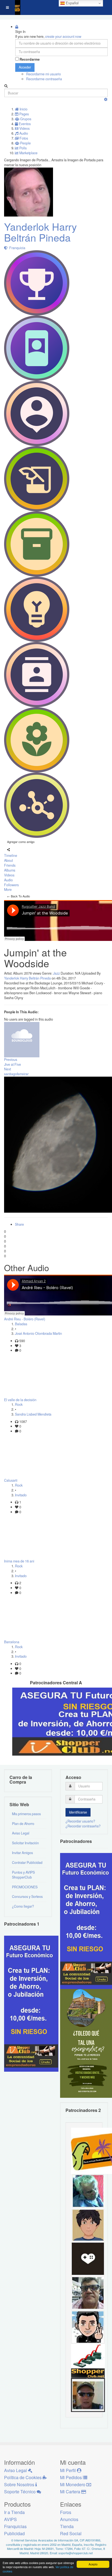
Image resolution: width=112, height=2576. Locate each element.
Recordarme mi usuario (43, 74)
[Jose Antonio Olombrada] (31, 2003)
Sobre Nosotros (20, 2484)
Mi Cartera (71, 2492)
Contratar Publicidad (27, 1862)
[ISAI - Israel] (88, 2225)
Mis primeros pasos (26, 1814)
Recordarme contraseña (44, 79)
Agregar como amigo (21, 842)
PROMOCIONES (25, 1887)
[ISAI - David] (88, 2259)
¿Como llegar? (23, 1906)
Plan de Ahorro (23, 1824)
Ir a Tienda (14, 2512)
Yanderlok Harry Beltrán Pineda (41, 232)
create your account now (63, 36)
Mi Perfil (69, 2470)
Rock (19, 1404)
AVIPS (10, 2519)
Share (19, 1224)
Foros (66, 2512)
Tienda (67, 2526)
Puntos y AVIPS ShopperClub (23, 1875)
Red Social (71, 2533)
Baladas (21, 1324)
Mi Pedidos (71, 2477)
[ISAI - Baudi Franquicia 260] (88, 2361)
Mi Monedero (73, 2484)
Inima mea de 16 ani (19, 1561)
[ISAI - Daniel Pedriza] (88, 2293)
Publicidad (14, 2533)
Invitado (21, 1495)
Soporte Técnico (20, 2492)
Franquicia (16, 248)
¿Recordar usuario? (80, 1821)
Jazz (56, 973)
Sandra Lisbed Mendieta (33, 1414)
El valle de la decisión (20, 1400)
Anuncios (69, 2519)
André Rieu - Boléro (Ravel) (25, 1319)
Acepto (93, 2564)
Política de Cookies (23, 2477)
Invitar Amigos (22, 1853)
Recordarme (30, 59)
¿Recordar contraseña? (83, 1826)
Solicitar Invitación (25, 1843)
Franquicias (15, 2526)
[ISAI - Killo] (88, 2191)
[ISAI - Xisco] (88, 2395)
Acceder (25, 67)
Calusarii (11, 1480)
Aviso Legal (21, 1833)
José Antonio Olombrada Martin (38, 1333)
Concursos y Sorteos (27, 1897)
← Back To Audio (18, 896)
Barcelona (12, 1642)
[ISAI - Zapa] (88, 2327)
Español (72, 3)
